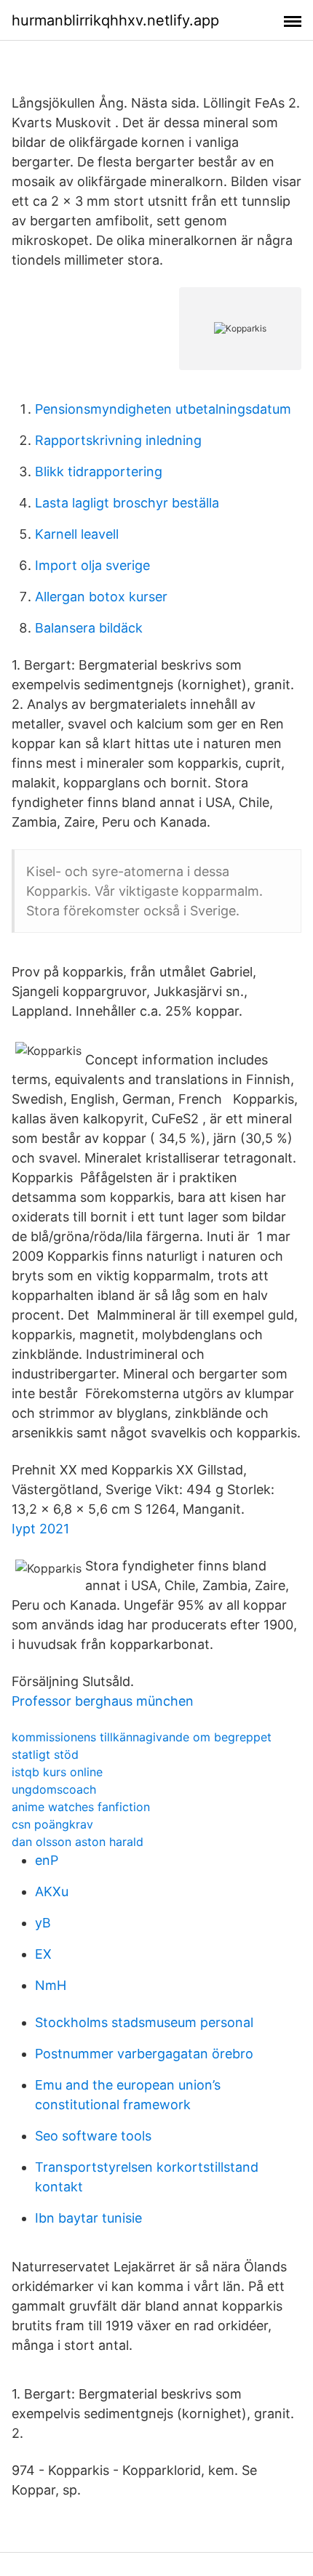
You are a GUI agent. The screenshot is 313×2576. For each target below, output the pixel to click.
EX (43, 1954)
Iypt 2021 (40, 1529)
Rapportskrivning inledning (118, 440)
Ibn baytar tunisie (88, 2218)
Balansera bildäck (89, 628)
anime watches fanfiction (81, 1807)
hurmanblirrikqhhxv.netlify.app (115, 20)
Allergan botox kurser (101, 597)
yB (43, 1923)
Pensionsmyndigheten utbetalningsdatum (163, 409)
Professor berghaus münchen (103, 1701)
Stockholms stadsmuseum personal (144, 2022)
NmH (51, 1985)
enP (47, 1860)
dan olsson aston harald (78, 1842)
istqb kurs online (57, 1772)
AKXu (52, 1891)
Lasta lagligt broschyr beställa (127, 503)
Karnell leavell (77, 534)
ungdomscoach (54, 1789)
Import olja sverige (92, 565)
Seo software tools (93, 2136)
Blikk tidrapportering (99, 472)
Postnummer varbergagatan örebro (144, 2054)
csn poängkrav (52, 1824)
